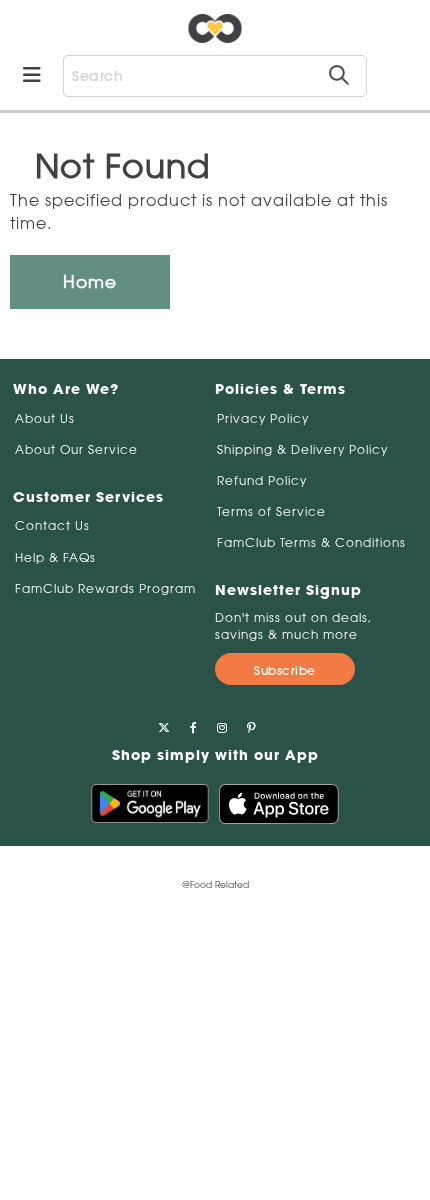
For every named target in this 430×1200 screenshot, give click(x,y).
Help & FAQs (55, 557)
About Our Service (76, 449)
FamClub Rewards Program (105, 588)
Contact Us (52, 525)
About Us (45, 418)
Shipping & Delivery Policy (302, 449)
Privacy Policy (263, 418)
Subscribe (285, 670)
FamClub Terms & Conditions (311, 542)
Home (90, 281)
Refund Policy (262, 480)
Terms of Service (271, 511)
